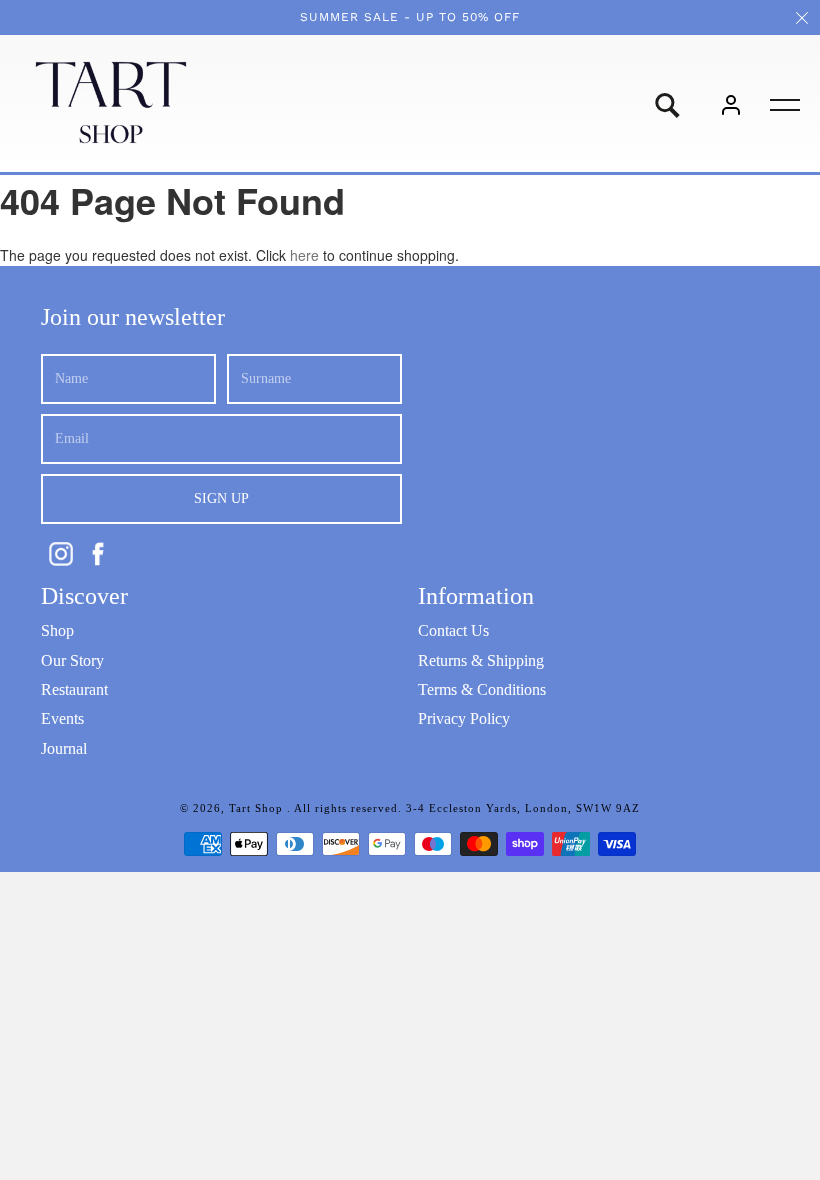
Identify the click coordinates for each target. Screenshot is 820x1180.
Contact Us (453, 630)
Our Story (72, 660)
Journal (64, 748)
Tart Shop (258, 808)
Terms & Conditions (482, 689)
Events (62, 718)
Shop (57, 630)
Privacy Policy (464, 718)
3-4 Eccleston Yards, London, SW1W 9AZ (523, 808)
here (304, 255)
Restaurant (74, 689)
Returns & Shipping (481, 660)
